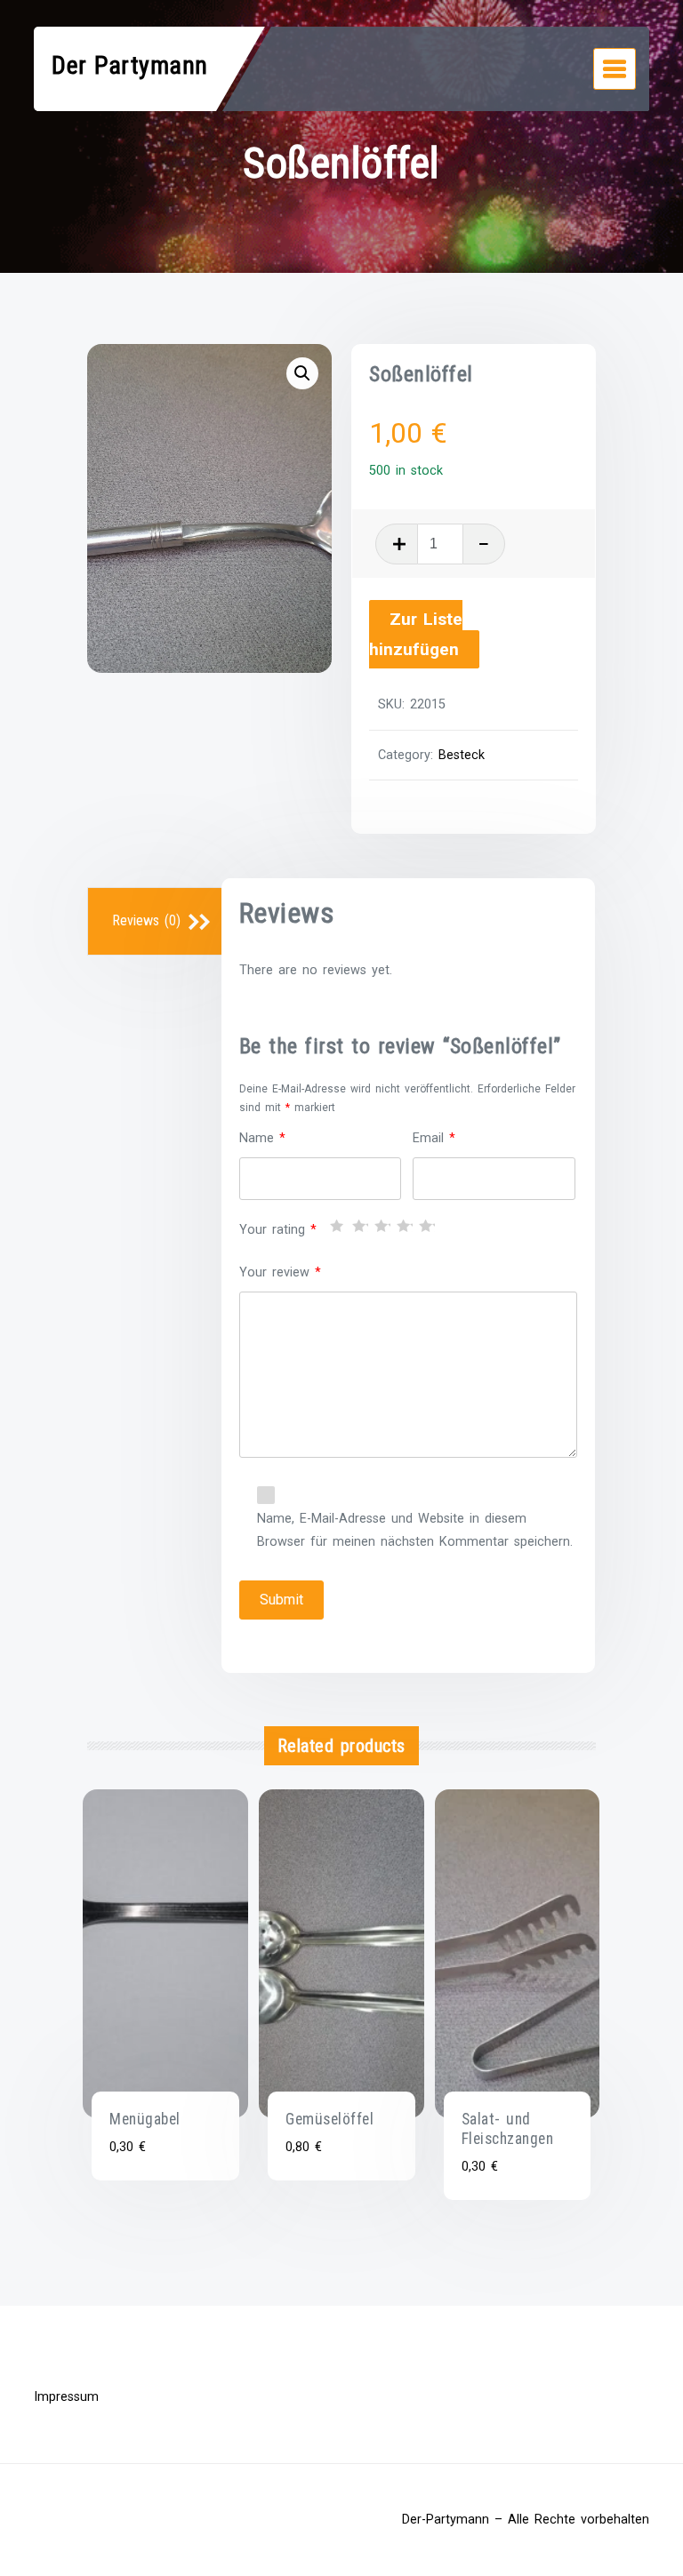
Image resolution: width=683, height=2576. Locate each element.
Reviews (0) (146, 920)
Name (262, 1138)
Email (434, 1138)
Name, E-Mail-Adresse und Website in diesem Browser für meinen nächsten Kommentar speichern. (415, 1530)
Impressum (66, 2397)
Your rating (278, 1230)
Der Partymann (130, 65)
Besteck (462, 755)
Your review (280, 1272)
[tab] (157, 922)
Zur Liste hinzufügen (416, 635)
